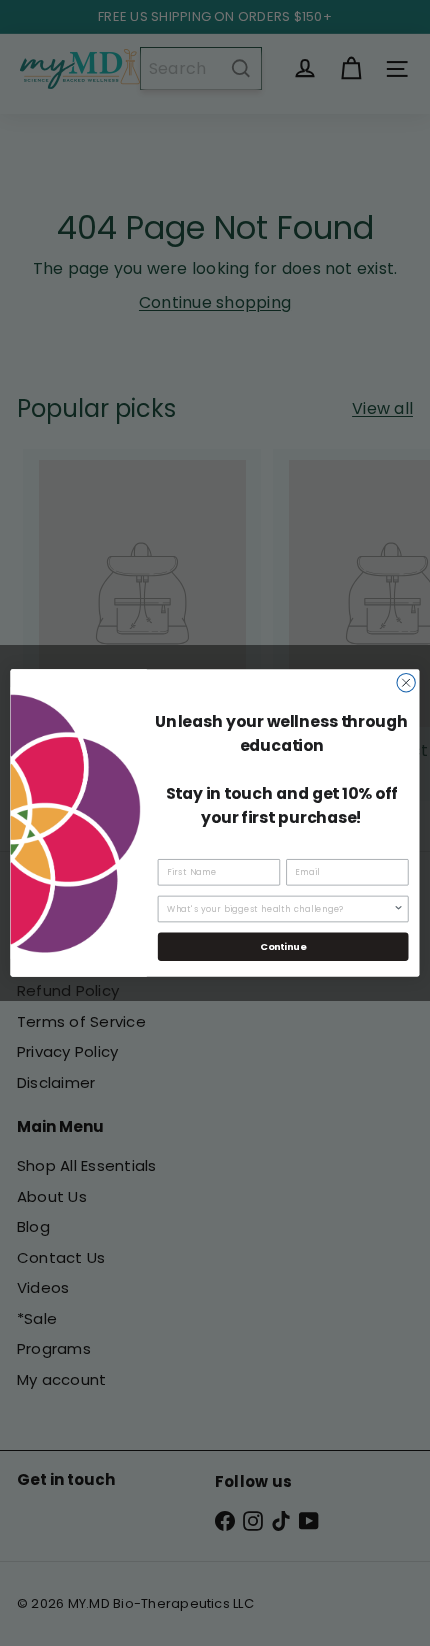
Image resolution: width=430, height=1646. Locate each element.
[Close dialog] (406, 683)
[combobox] (280, 908)
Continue (283, 946)
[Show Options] (398, 908)
